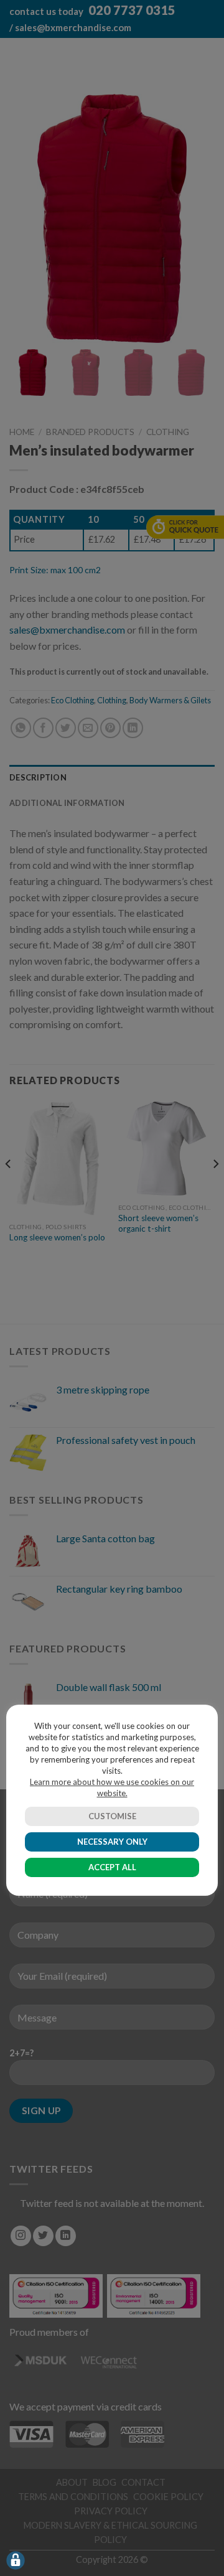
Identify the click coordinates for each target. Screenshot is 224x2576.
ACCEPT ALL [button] (112, 1867)
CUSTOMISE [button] (112, 1816)
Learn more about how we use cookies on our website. (112, 1787)
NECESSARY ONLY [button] (112, 1842)
